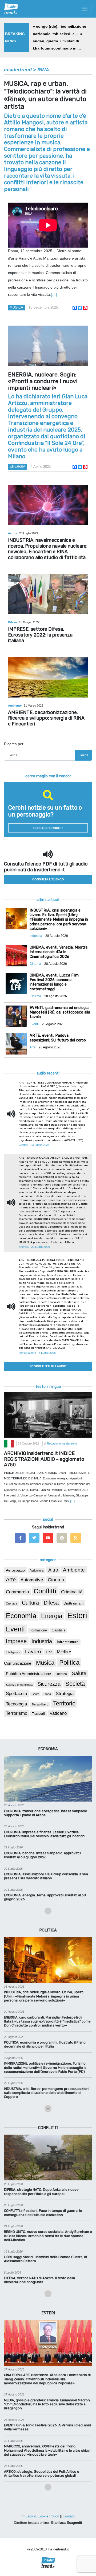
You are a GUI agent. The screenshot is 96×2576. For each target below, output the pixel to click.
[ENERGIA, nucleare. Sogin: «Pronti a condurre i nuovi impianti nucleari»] (48, 346)
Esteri (77, 1615)
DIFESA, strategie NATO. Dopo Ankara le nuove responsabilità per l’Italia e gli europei (41, 2192)
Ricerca (61, 1674)
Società (75, 1684)
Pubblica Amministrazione (28, 1674)
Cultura (30, 1603)
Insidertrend (18, 70)
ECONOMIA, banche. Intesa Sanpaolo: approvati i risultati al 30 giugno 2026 (43, 1855)
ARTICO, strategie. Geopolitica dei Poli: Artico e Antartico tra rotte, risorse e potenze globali (42, 2474)
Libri (49, 1652)
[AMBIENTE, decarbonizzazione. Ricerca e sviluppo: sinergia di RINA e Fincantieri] (48, 677)
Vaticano (58, 1713)
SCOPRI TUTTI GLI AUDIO (48, 1366)
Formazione (38, 1630)
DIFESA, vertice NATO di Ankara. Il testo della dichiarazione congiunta (39, 2280)
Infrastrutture (68, 1642)
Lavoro (33, 1652)
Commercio (17, 1592)
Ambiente (15, 705)
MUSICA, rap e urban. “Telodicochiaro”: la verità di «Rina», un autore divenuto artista (45, 95)
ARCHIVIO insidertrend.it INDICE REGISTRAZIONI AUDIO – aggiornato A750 (44, 1459)
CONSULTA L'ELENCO (48, 879)
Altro (53, 1570)
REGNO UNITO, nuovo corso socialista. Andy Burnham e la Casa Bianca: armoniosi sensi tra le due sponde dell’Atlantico (48, 2236)
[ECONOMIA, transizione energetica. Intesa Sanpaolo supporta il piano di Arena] (48, 1778)
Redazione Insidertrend (62, 1443)
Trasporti (38, 1714)
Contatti (69, 2516)
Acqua (13, 533)
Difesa (13, 622)
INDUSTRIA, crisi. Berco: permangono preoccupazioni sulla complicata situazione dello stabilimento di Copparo (47, 2093)
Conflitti (45, 1591)
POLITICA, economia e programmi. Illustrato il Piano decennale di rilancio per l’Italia (45, 2044)
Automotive (32, 1580)
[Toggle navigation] (85, 9)
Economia (21, 1616)
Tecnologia (16, 1704)
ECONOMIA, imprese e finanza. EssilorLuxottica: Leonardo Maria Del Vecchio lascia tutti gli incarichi (45, 1834)
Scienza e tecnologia (19, 1685)
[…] (54, 294)
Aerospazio (15, 1570)
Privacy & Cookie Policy (40, 2516)
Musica (16, 307)
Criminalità (72, 1592)
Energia (17, 467)
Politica (69, 1662)
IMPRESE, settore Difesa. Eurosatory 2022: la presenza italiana (40, 635)
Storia (47, 1694)
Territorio (64, 1703)
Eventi (15, 1629)
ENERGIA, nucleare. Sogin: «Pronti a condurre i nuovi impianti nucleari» (43, 381)
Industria (42, 1641)
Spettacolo (16, 1694)
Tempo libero (40, 1704)
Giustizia (59, 1630)
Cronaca (11, 1603)
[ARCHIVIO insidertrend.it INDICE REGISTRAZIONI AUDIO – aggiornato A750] (48, 1414)
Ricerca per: (14, 744)
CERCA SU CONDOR (48, 828)
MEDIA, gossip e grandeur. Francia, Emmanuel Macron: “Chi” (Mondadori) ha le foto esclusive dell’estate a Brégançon (47, 2404)
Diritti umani (73, 1603)
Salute (79, 1673)
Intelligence (13, 1652)
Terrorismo (17, 1713)
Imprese (16, 1641)
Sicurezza (49, 1684)
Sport (35, 1694)
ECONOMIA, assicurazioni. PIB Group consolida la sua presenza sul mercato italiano (46, 1876)
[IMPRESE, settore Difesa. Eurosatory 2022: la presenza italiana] (48, 594)
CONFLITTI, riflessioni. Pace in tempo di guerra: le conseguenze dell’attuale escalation (43, 2213)
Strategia (65, 1694)
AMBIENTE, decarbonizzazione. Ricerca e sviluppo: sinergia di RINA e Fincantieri (46, 718)
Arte (11, 1580)
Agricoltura (37, 1570)
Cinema (56, 1580)
